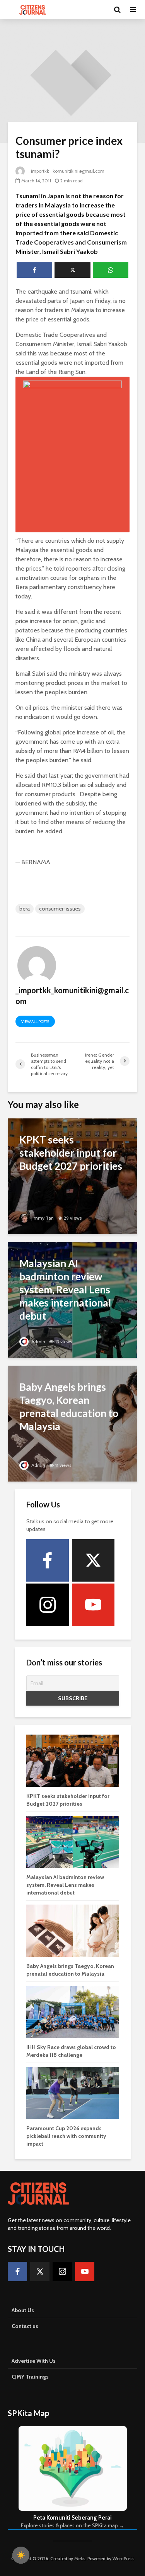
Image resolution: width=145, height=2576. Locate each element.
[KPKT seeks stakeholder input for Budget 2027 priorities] (72, 1176)
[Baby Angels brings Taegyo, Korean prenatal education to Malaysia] (72, 1423)
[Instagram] (48, 1605)
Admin (38, 1342)
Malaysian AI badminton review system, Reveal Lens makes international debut (65, 1885)
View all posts (35, 1022)
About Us (23, 2310)
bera (25, 909)
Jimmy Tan (42, 1218)
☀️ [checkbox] (21, 2555)
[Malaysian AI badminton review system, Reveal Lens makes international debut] (72, 1299)
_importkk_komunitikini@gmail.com (66, 171)
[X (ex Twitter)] (93, 1560)
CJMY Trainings (30, 2377)
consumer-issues (60, 909)
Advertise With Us (34, 2361)
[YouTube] (93, 1605)
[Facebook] (48, 1560)
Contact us (25, 2326)
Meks (80, 2558)
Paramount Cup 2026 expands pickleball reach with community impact (66, 2136)
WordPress (123, 2558)
